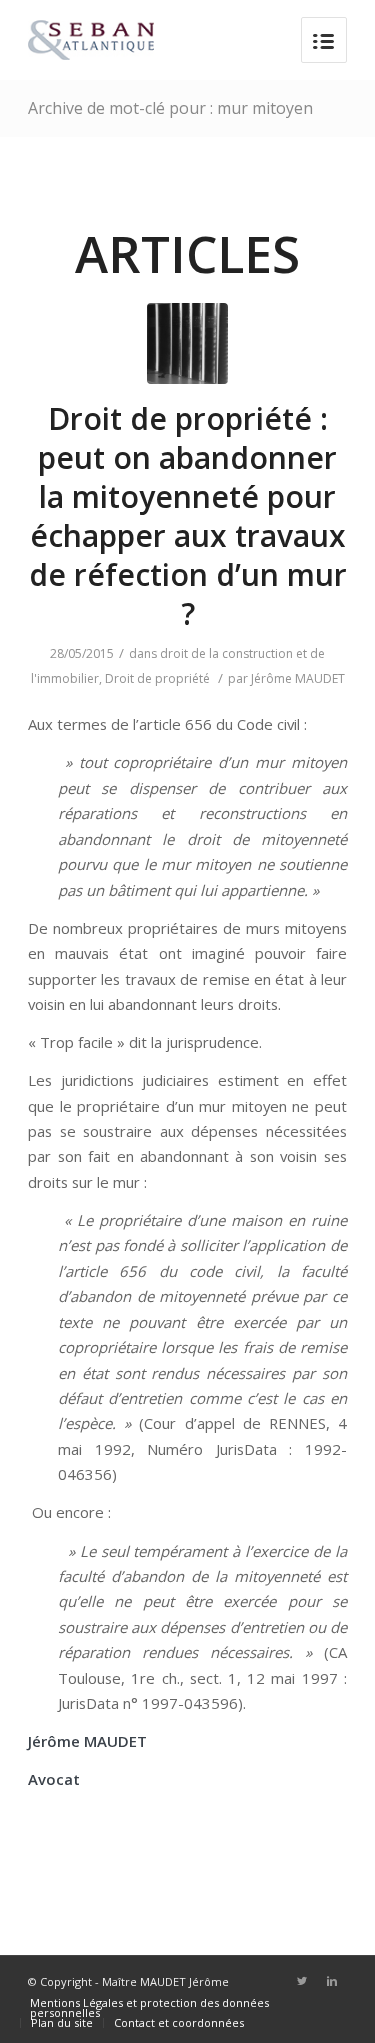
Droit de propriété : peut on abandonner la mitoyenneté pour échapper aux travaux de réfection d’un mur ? (188, 516)
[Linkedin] (332, 1981)
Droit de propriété (157, 678)
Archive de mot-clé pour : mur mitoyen (170, 108)
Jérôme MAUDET (298, 678)
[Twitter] (302, 1981)
